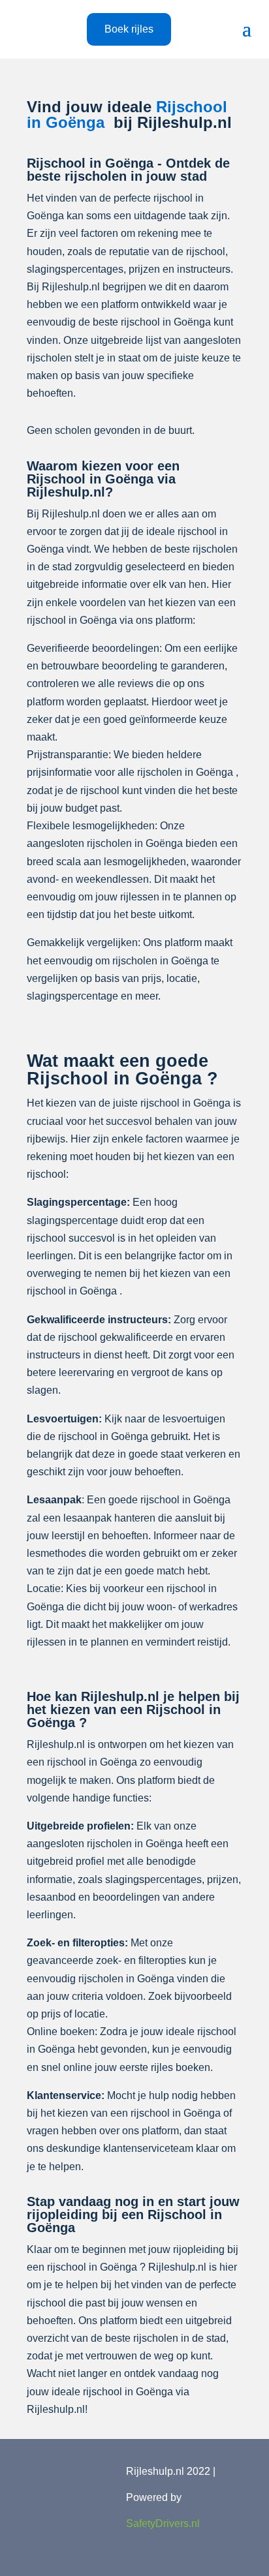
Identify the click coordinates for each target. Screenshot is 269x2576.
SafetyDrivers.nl (163, 2523)
